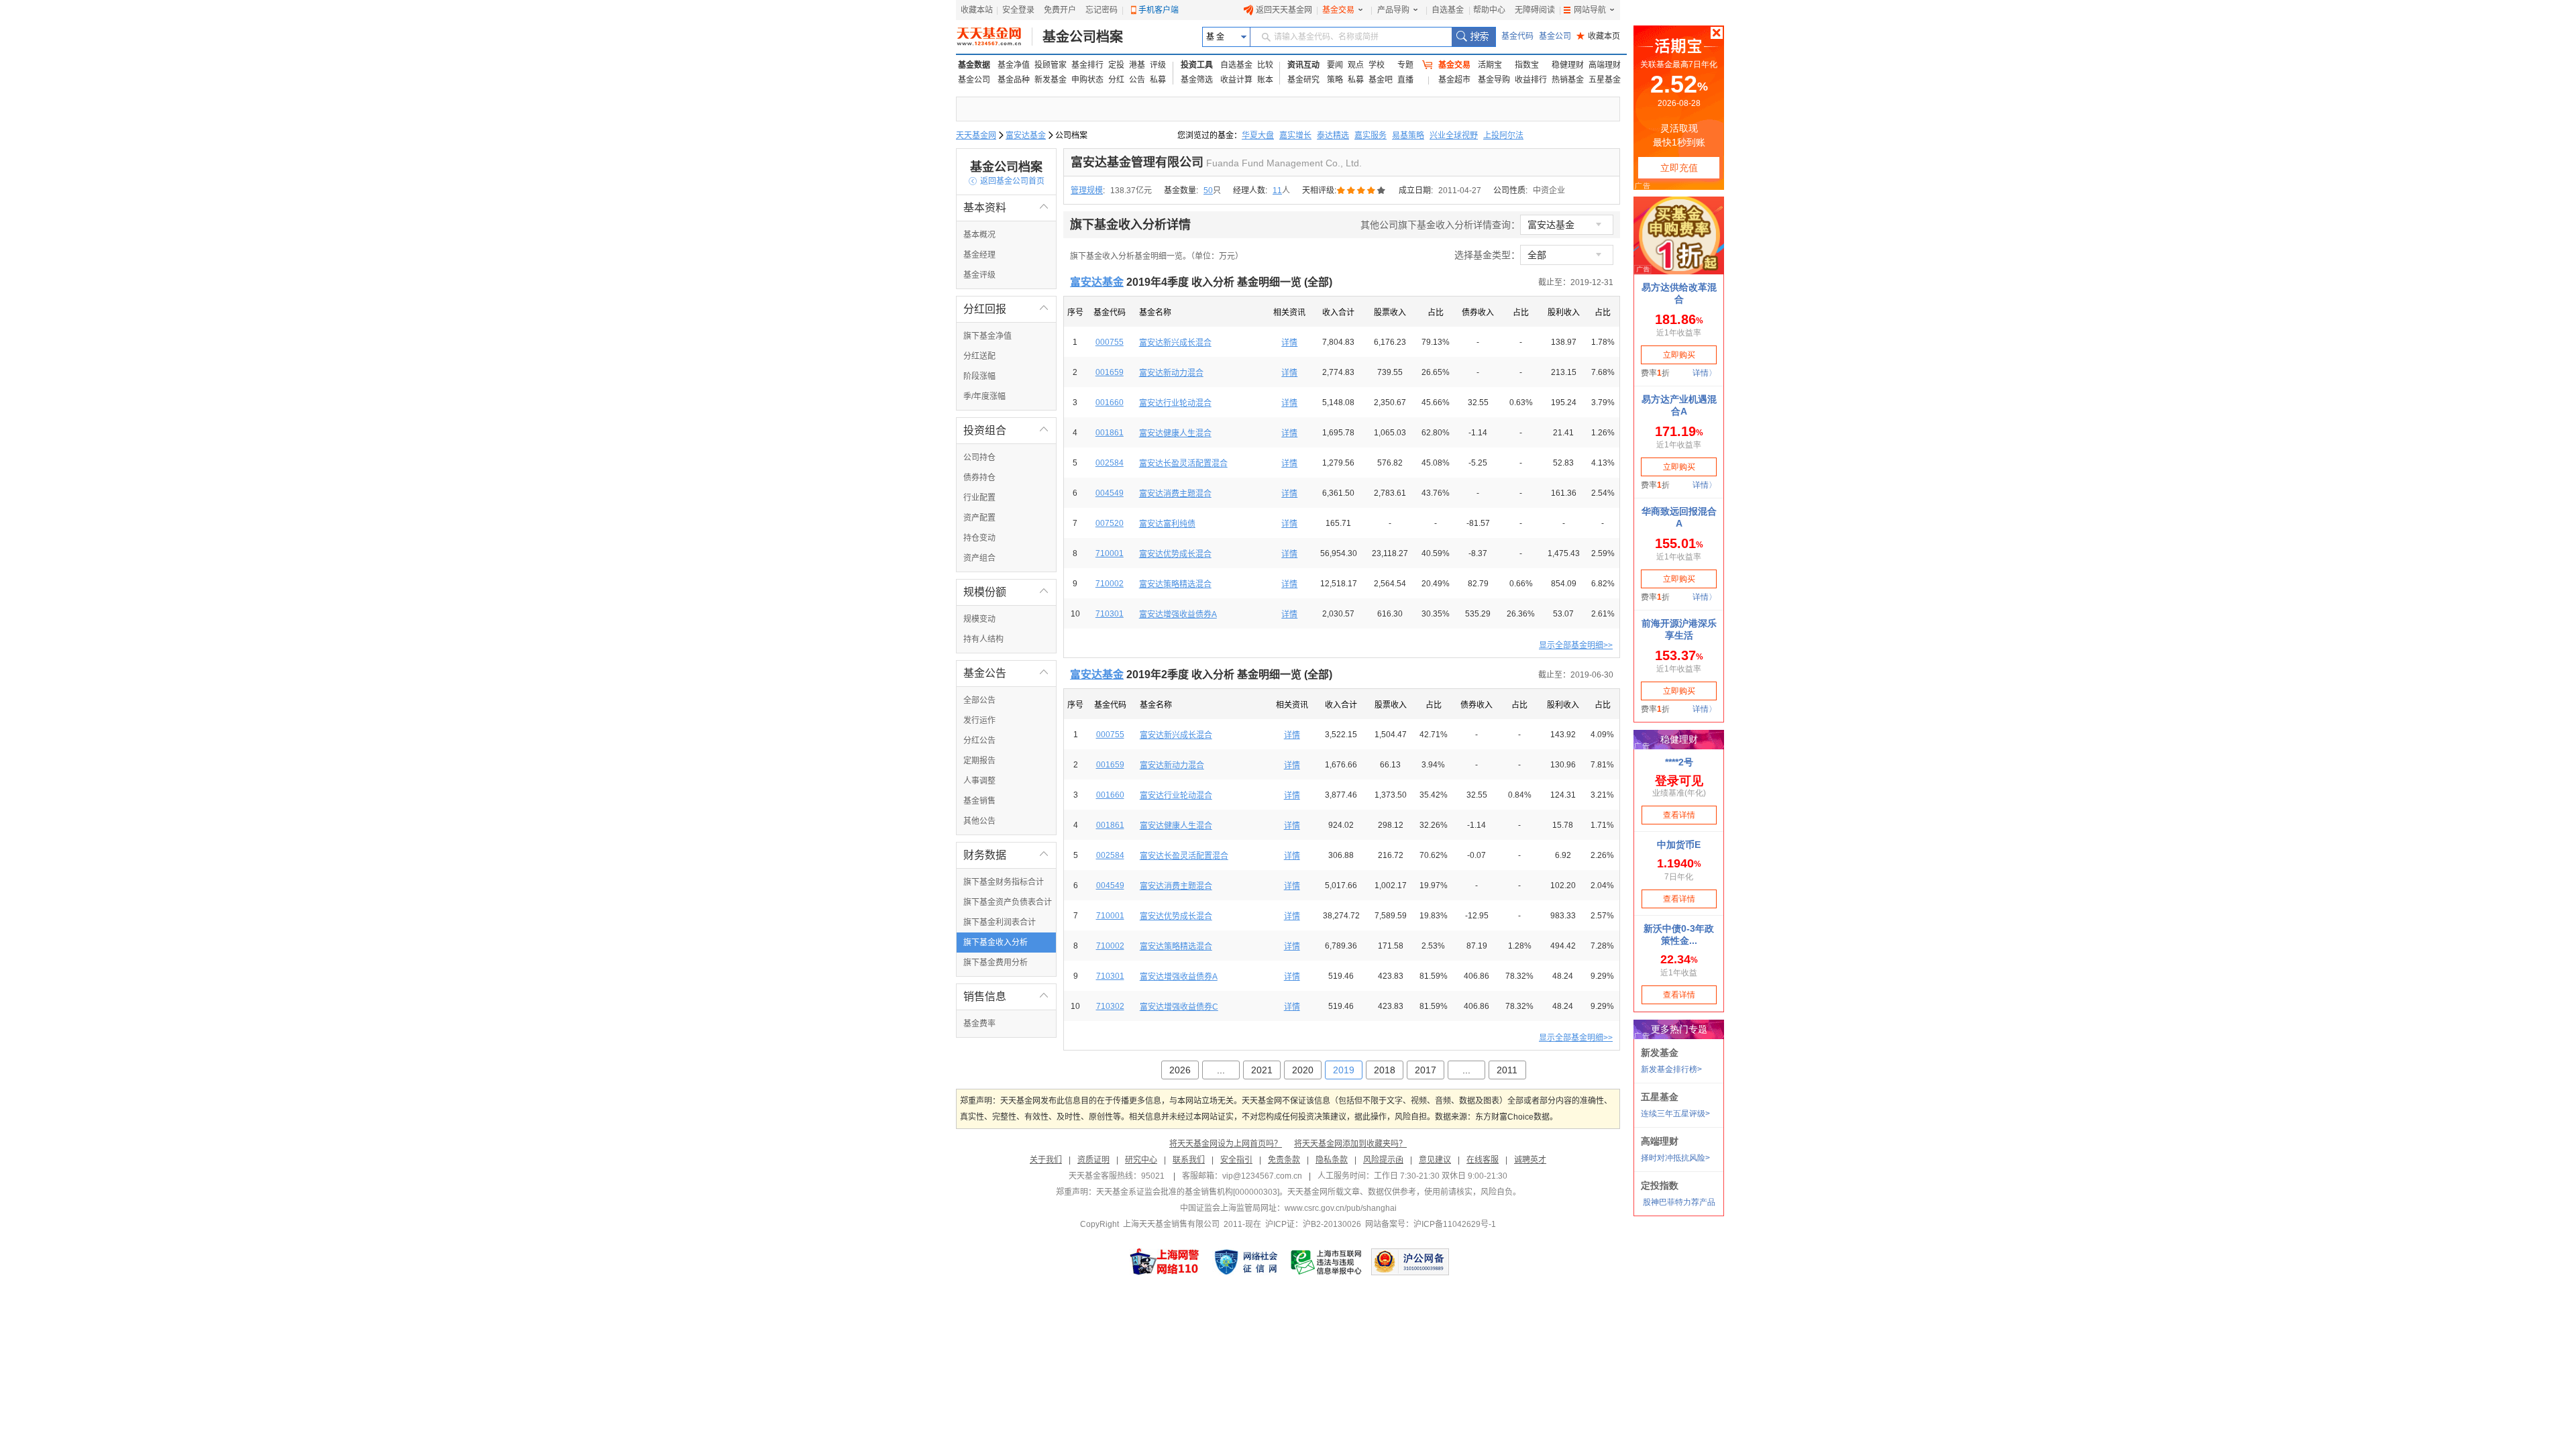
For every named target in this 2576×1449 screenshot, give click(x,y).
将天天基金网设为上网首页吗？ (1226, 1144)
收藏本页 (1598, 36)
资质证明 (1093, 1160)
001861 (1110, 433)
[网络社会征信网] (1246, 1262)
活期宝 (1490, 65)
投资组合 (1006, 430)
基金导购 (1494, 80)
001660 (1110, 402)
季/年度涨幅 (984, 396)
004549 (1110, 493)
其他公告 (979, 821)
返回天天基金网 (1284, 10)
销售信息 (1006, 997)
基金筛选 (1197, 80)
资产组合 (979, 558)
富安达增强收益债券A (1178, 614)
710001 (1110, 553)
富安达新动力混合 (1171, 373)
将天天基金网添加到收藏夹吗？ (1350, 1144)
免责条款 (1284, 1160)
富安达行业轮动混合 (1175, 403)
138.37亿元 (1131, 191)
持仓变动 (979, 538)
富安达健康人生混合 (1175, 433)
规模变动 (979, 619)
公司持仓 (979, 458)
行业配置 (979, 498)
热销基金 (1568, 80)
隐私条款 (1332, 1160)
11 (1277, 191)
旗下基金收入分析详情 (1130, 225)
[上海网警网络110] (1165, 1262)
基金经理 (979, 255)
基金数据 (974, 65)
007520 (1110, 523)
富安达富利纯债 (1167, 524)
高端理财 (1605, 65)
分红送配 (979, 356)
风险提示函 (1383, 1160)
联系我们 (1189, 1160)
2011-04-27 (1460, 191)
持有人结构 (983, 639)
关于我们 (1046, 1160)
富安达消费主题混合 (1175, 494)
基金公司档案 (1083, 37)
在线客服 (1483, 1160)
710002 (1110, 584)
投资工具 (1197, 65)
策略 (1335, 80)
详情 (1289, 343)
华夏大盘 (1258, 136)
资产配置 (979, 518)
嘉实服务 (1371, 136)
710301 (1110, 614)
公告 (1137, 80)
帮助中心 (1489, 10)
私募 (1158, 80)
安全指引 (1236, 1160)
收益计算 (1236, 80)
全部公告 (979, 700)
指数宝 (1527, 65)
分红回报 (1006, 309)
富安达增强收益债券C (1179, 1007)
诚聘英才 (1530, 1160)
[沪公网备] (1410, 1262)
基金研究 (1303, 80)
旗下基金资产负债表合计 (1008, 902)
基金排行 (1087, 65)
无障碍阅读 (1535, 10)
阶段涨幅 (979, 376)
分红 (1116, 80)
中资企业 (1549, 191)
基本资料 (1006, 208)
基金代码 (1517, 36)
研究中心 (1141, 1160)
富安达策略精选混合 (1175, 584)
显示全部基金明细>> (1576, 645)
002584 (1110, 463)
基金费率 (979, 1024)
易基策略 (1408, 136)
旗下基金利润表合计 (1000, 922)
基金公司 (1555, 36)
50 (1208, 191)
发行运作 (979, 720)
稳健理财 (1568, 65)
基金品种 (1014, 80)
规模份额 (1006, 592)
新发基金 (1051, 80)
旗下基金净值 (987, 336)
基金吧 (1381, 80)
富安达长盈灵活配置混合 (1183, 464)
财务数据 (1006, 855)
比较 (1265, 65)
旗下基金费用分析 (996, 963)
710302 (1110, 1006)
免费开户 (1060, 10)
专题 (1405, 65)
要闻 (1335, 65)
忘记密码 (1102, 10)
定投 (1116, 65)
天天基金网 (976, 136)
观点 (1356, 65)
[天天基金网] (995, 37)
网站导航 (1590, 10)
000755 (1110, 342)
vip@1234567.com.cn (1262, 1176)
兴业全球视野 (1454, 136)
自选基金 (1448, 10)
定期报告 (979, 761)
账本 (1265, 80)
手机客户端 (1159, 10)
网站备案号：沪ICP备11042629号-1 (1431, 1224)
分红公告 (979, 741)
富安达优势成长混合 (1175, 554)
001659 (1110, 372)
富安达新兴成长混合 (1175, 343)
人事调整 (979, 781)
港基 (1137, 65)
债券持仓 (979, 478)
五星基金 (1605, 80)
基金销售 (979, 801)
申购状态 (1087, 80)
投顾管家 (1051, 65)
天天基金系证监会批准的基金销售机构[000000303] (1188, 1192)
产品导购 (1393, 10)
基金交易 (1338, 10)
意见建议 (1435, 1160)
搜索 (1473, 37)
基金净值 (1014, 65)
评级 (1158, 65)
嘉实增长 (1295, 136)
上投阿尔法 (1503, 136)
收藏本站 (977, 10)
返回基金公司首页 (1007, 181)
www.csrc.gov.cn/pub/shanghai (1341, 1208)
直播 (1405, 80)
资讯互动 (1303, 65)
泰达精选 (1333, 136)
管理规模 (1087, 191)
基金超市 (1454, 80)
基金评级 (979, 275)
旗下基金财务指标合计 (1004, 882)
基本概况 (979, 235)
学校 (1377, 65)
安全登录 (1018, 10)
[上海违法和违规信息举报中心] (1327, 1262)
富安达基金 (1026, 136)
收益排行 (1531, 80)
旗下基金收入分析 (996, 943)
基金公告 (1006, 673)
